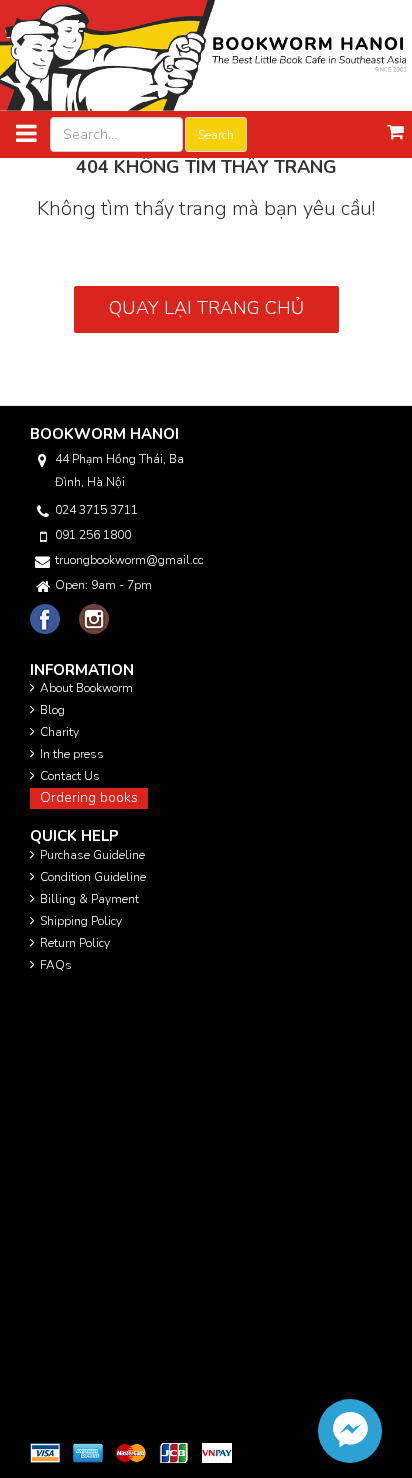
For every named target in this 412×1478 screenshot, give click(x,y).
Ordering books (89, 797)
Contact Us (70, 776)
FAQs (56, 965)
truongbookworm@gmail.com (129, 560)
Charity (59, 732)
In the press (72, 754)
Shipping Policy (81, 921)
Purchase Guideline (92, 855)
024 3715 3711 (96, 510)
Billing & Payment (89, 899)
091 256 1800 (93, 535)
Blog (52, 710)
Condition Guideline (93, 877)
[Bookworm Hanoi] (206, 54)
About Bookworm (86, 688)
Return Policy (75, 943)
